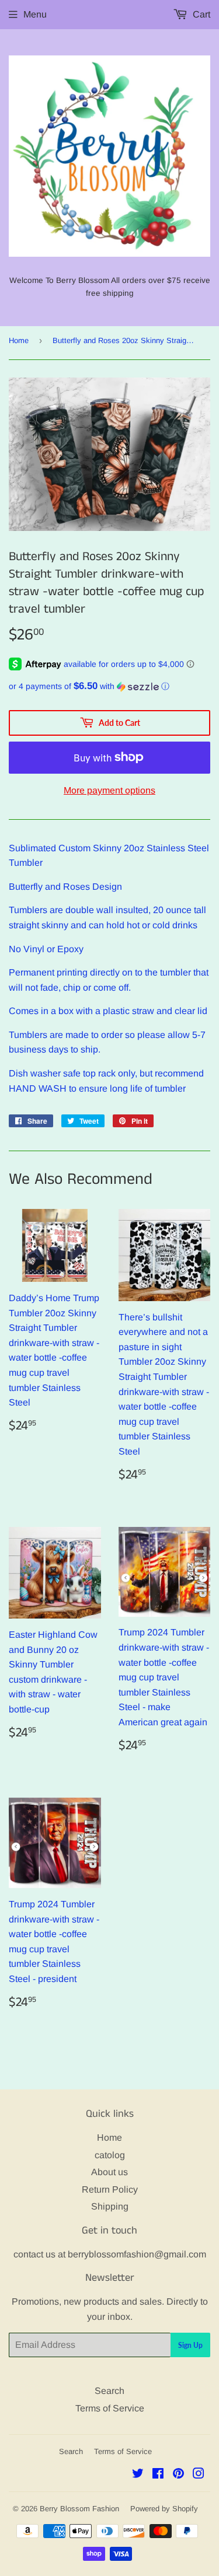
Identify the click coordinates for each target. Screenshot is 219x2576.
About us (109, 2172)
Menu (35, 14)
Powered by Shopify (164, 2509)
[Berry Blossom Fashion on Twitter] (138, 2475)
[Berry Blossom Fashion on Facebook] (158, 2475)
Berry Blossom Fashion (79, 2509)
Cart (200, 14)
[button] (109, 686)
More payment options (109, 790)
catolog (110, 2155)
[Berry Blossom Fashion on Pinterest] (178, 2475)
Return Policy (110, 2189)
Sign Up (190, 2345)
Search (109, 2391)
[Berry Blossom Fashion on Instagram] (199, 2475)
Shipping (110, 2206)
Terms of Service (110, 2408)
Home (19, 340)
